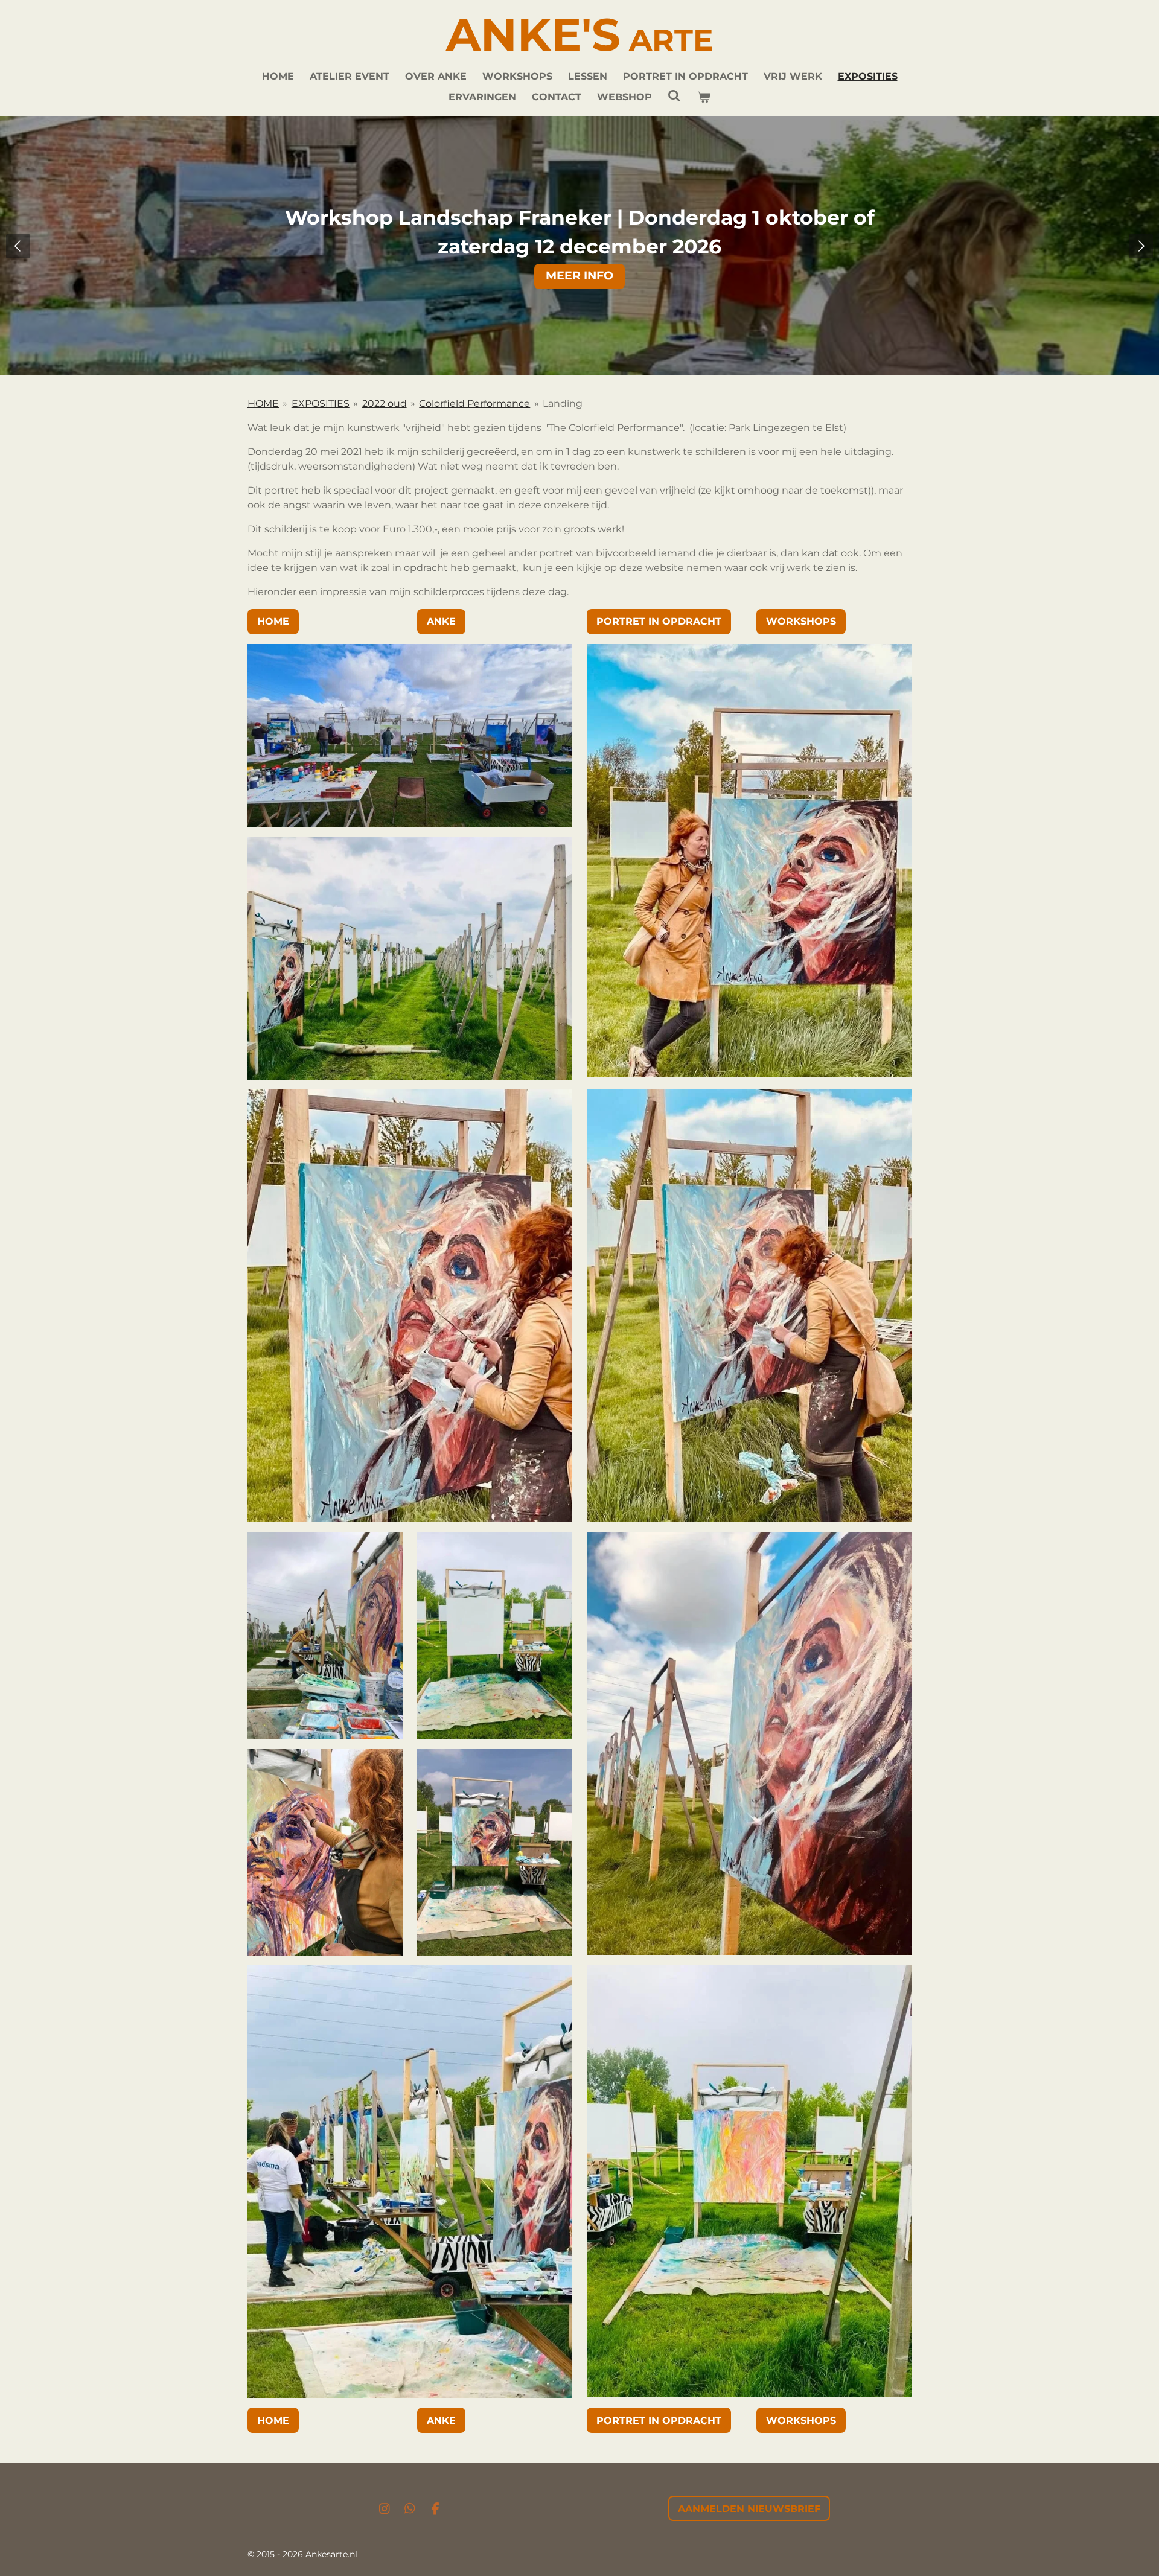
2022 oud (385, 403)
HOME (263, 403)
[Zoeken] (674, 96)
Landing (563, 403)
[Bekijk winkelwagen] (704, 97)
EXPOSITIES (321, 403)
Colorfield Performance (474, 403)
